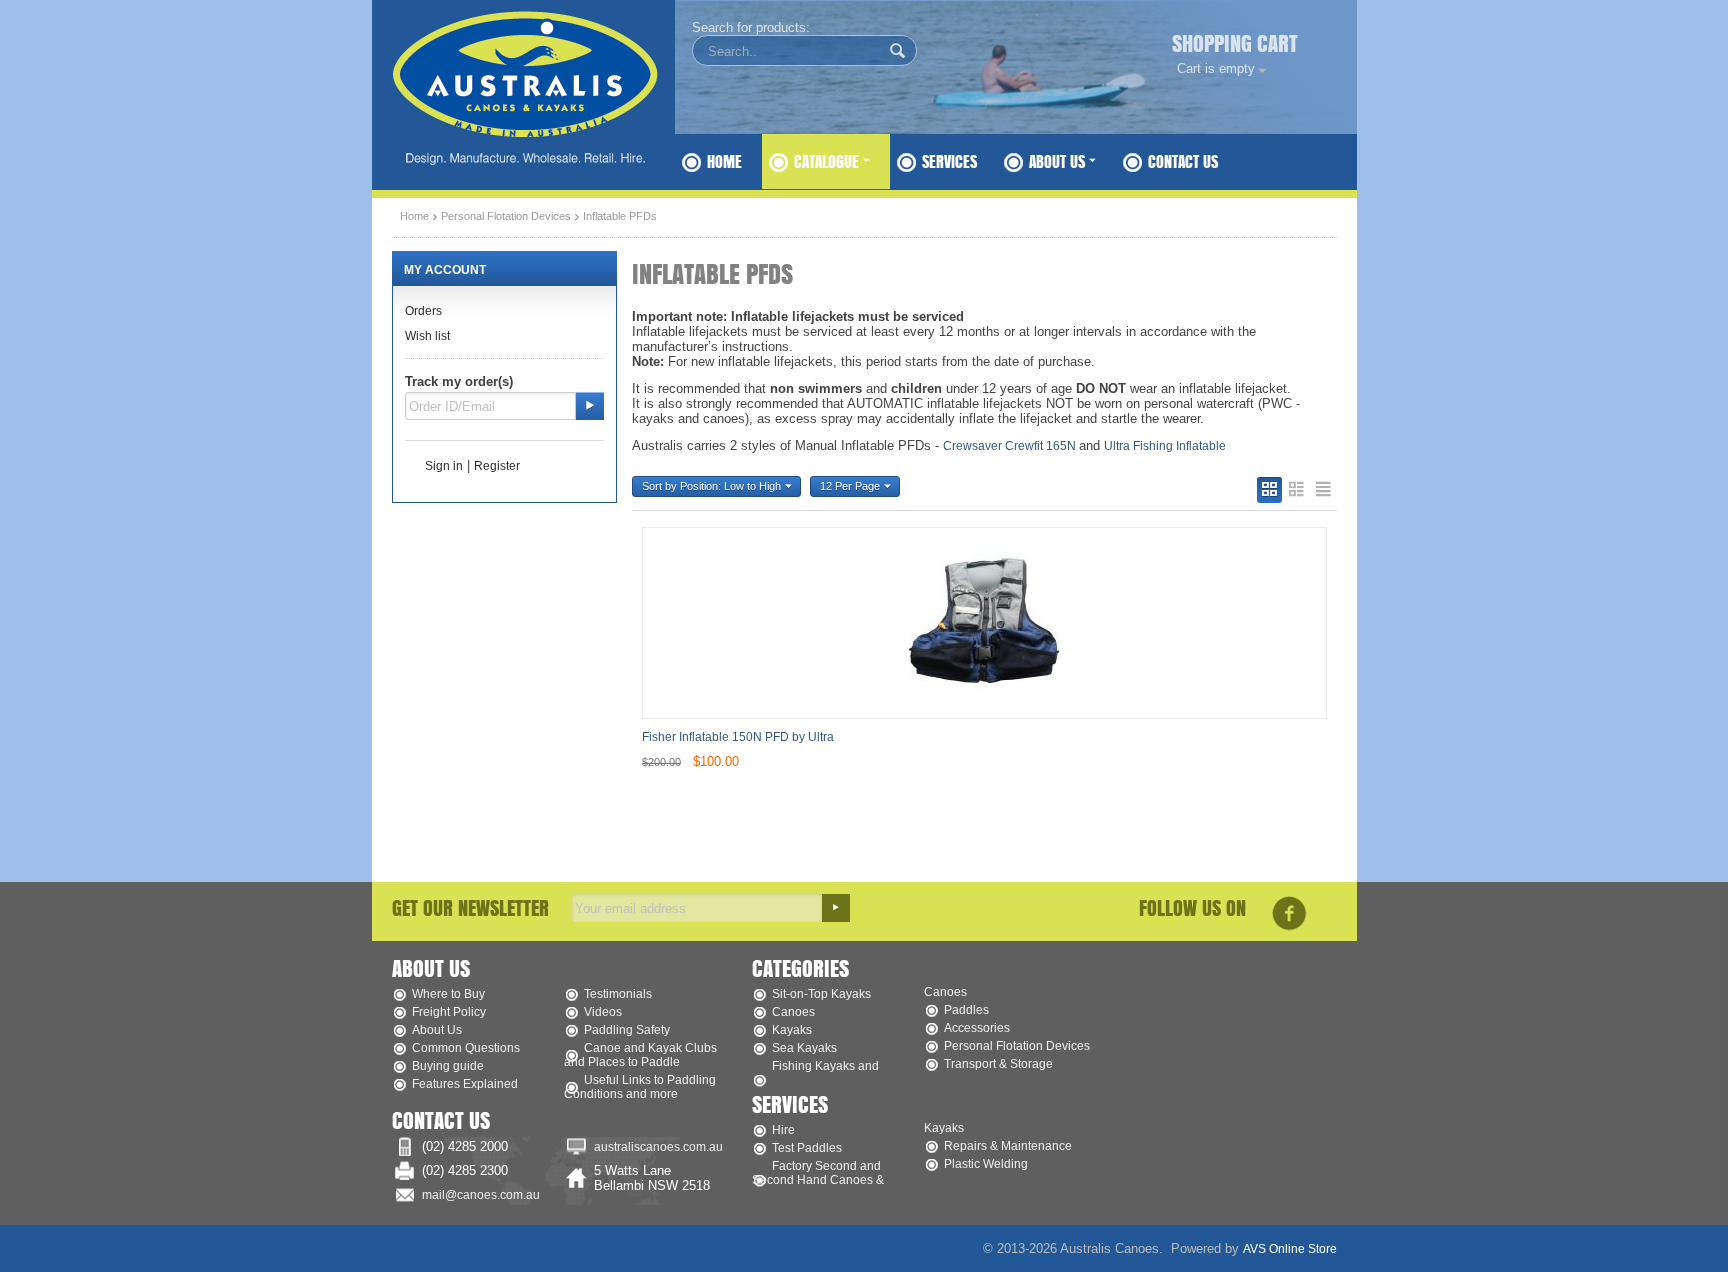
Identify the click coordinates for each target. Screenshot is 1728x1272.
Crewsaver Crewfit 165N (1011, 446)
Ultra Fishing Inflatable (1165, 446)
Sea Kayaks (804, 1048)
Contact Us (1183, 161)
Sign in (444, 466)
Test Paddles (807, 1148)
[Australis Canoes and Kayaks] (532, 84)
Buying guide (448, 1066)
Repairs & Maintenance (1008, 1146)
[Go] (590, 406)
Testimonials (618, 994)
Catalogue (828, 161)
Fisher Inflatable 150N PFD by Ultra (738, 737)
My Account (445, 269)
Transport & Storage (998, 1064)
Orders (423, 311)
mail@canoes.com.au (481, 1195)
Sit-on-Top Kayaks (821, 994)
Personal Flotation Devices (506, 216)
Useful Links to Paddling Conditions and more (640, 1087)
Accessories (977, 1028)
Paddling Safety (627, 1030)
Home (724, 161)
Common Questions (466, 1048)
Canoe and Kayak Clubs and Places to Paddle (640, 1055)
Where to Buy (448, 994)
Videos (603, 1012)
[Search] (897, 51)
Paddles (966, 1010)
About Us (1059, 161)
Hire (783, 1130)
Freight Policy (449, 1012)
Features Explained (465, 1084)
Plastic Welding (986, 1164)
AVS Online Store (1290, 1249)
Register (497, 466)
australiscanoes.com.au (658, 1147)
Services (949, 161)
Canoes (793, 1012)
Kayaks (792, 1030)
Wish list (427, 336)
